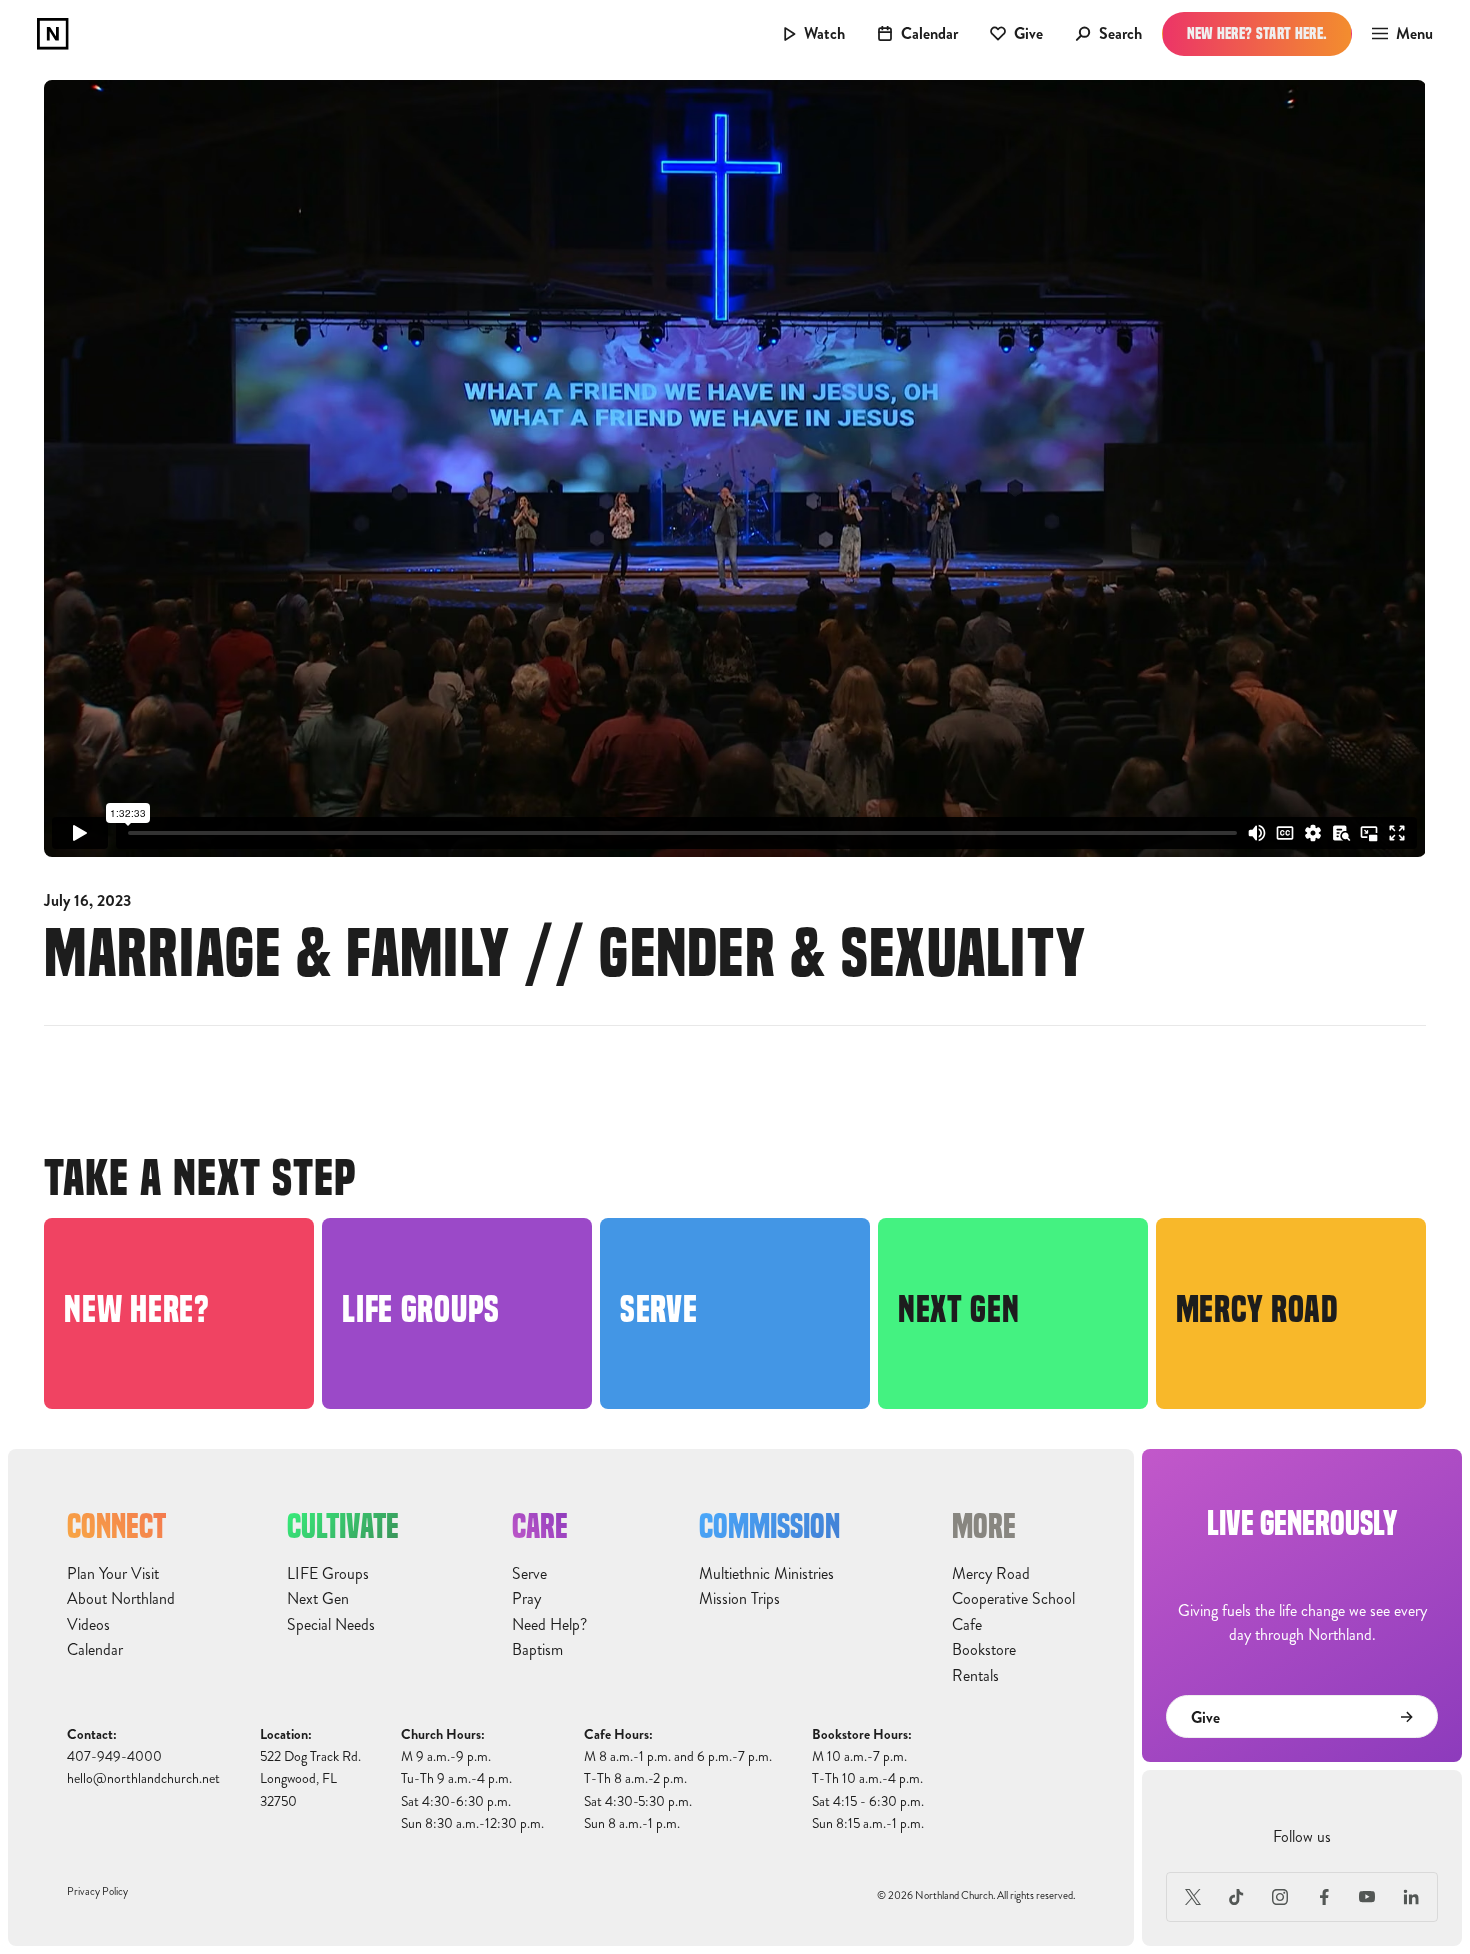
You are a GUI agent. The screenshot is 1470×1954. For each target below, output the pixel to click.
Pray (526, 1599)
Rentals (975, 1676)
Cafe (967, 1625)
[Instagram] (1280, 1897)
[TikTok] (1237, 1897)
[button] (1396, 34)
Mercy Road (991, 1574)
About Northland (121, 1599)
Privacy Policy (97, 1891)
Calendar (95, 1650)
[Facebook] (1324, 1897)
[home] (53, 34)
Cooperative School (1013, 1599)
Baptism (537, 1650)
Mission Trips (739, 1599)
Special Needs (331, 1625)
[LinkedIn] (1411, 1897)
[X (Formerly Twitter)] (1193, 1897)
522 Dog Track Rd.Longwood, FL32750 (310, 1779)
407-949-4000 (114, 1756)
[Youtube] (1368, 1897)
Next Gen (318, 1599)
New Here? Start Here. (1257, 33)
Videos (88, 1625)
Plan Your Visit (113, 1574)
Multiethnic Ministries (766, 1574)
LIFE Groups (328, 1574)
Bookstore (984, 1650)
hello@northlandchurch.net (143, 1778)
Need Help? (549, 1625)
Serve (529, 1574)
